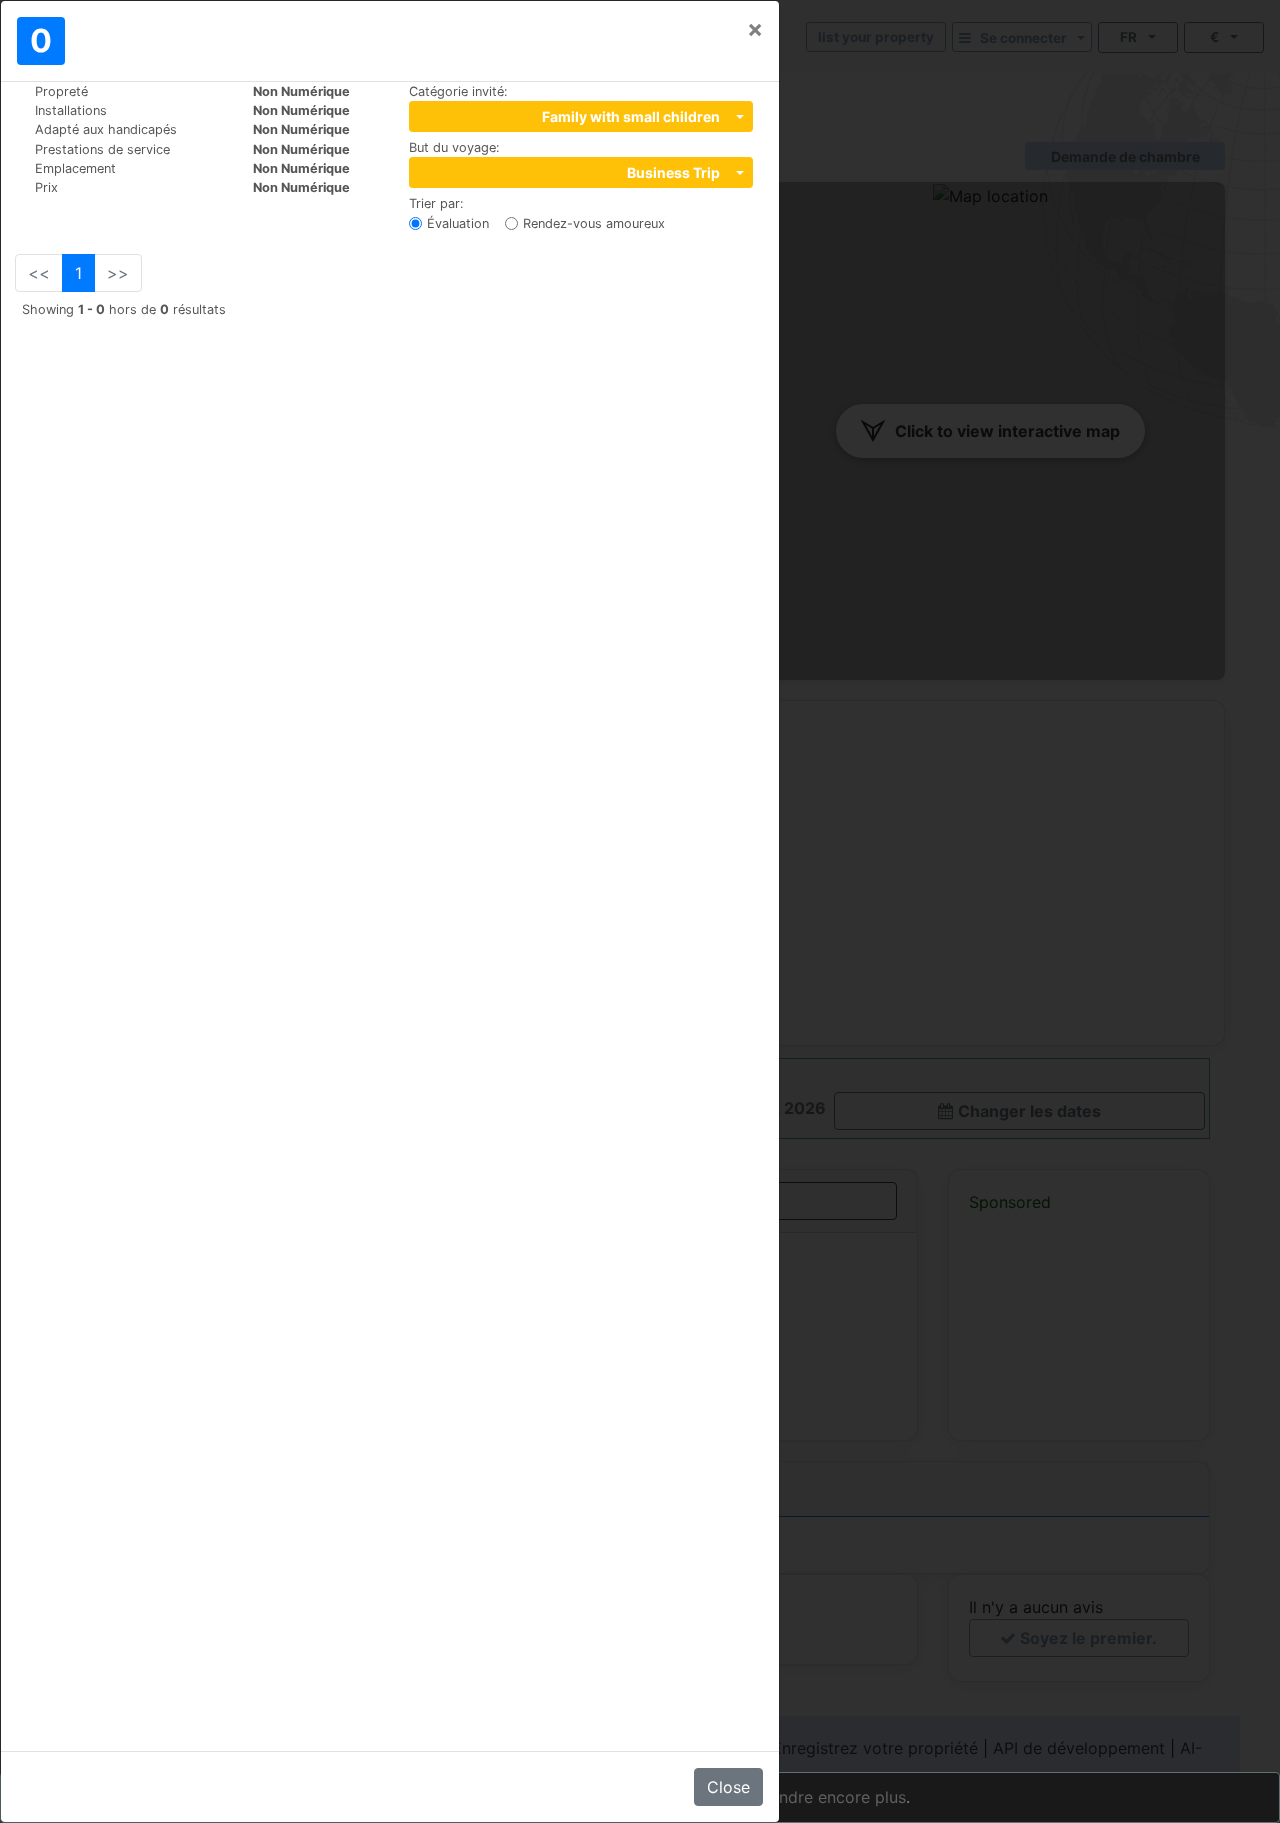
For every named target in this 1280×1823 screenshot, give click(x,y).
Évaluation (458, 223)
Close (728, 1787)
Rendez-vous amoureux (594, 223)
